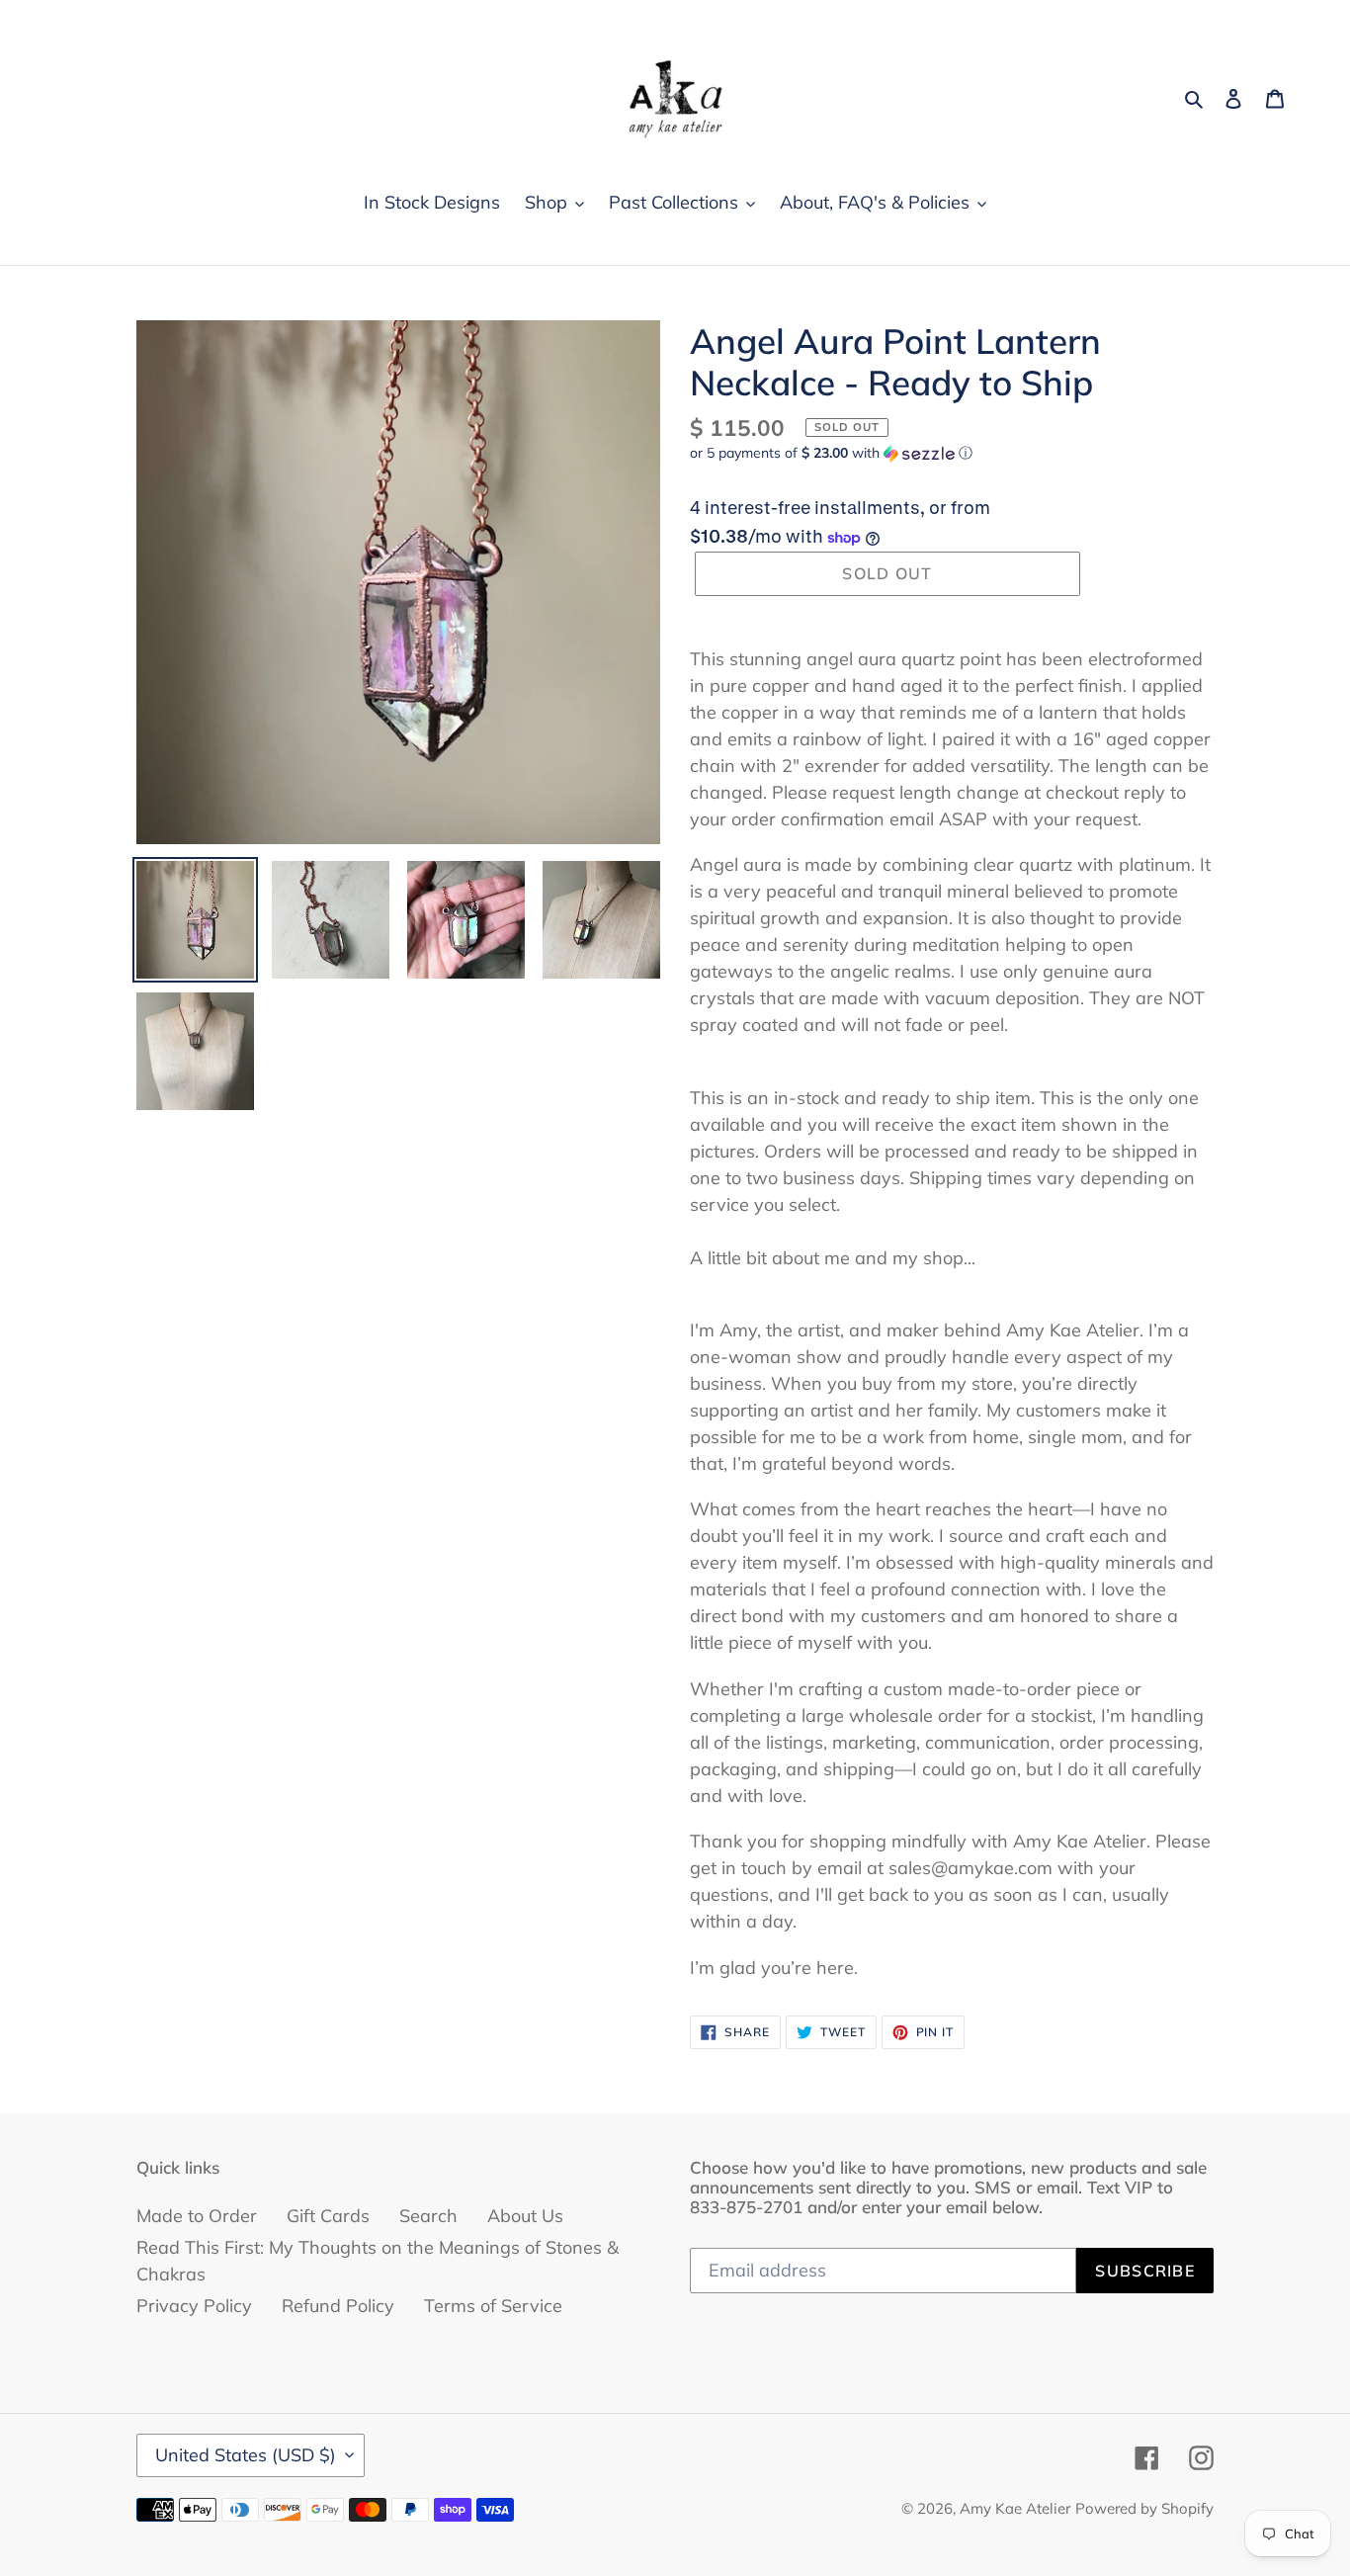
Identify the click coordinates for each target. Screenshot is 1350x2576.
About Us (525, 2216)
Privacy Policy (194, 2306)
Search (428, 2216)
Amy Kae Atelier (1015, 2508)
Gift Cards (328, 2216)
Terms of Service (493, 2306)
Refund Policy (338, 2306)
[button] (831, 453)
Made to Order (197, 2216)
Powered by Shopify (1144, 2508)
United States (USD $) (246, 2455)
